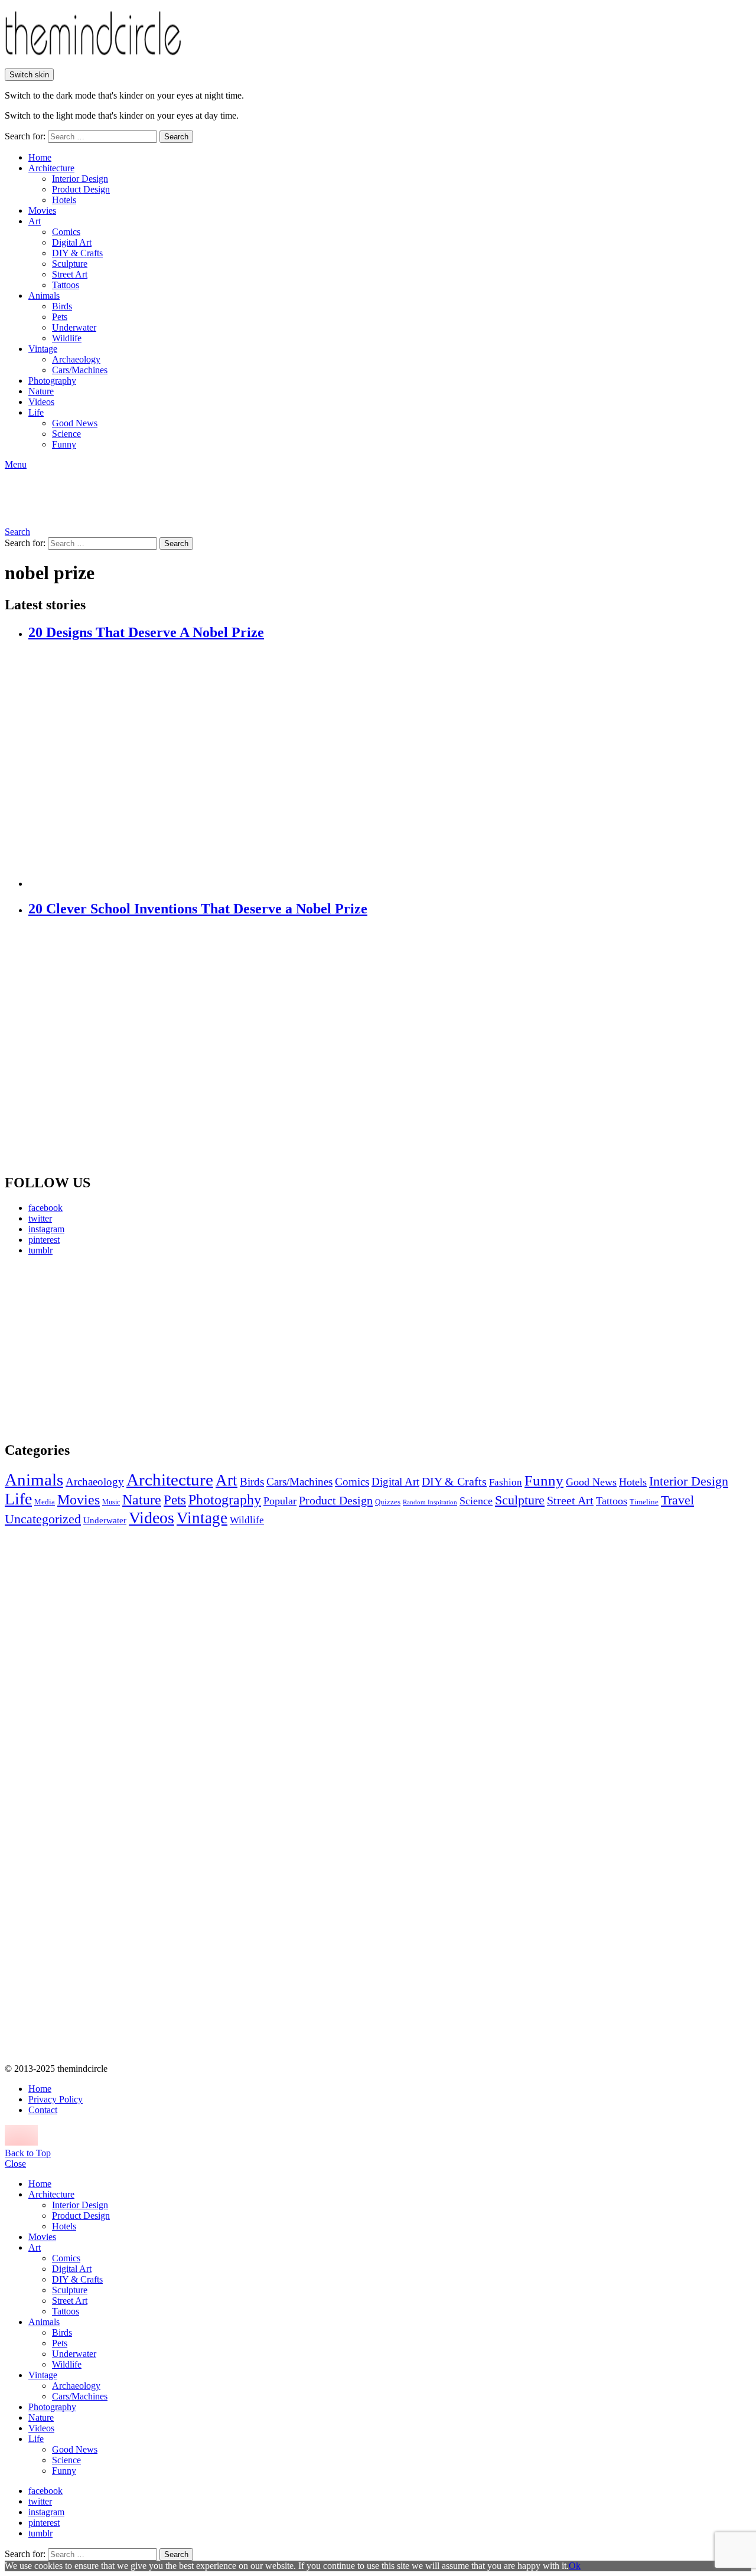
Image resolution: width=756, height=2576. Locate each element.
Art (35, 221)
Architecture (51, 168)
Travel (677, 1500)
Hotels (64, 200)
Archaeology (76, 359)
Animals (44, 296)
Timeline (644, 1502)
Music (111, 1502)
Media (45, 1502)
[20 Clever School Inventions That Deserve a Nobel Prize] (390, 1046)
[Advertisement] (115, 1348)
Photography (52, 381)
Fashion (506, 1482)
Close (15, 2164)
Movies (42, 210)
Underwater (74, 327)
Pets (60, 317)
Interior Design (80, 179)
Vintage (43, 349)
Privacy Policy (56, 2099)
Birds (62, 306)
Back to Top (28, 2153)
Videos (41, 402)
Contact (43, 2110)
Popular (280, 1501)
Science (66, 434)
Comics (66, 232)
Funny (64, 444)
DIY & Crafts (77, 253)
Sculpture (70, 264)
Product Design (81, 189)
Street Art (70, 274)
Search (176, 137)
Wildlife (67, 338)
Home (40, 157)
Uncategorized (43, 1519)
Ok (575, 2566)
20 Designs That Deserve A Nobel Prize (146, 632)
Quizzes (388, 1502)
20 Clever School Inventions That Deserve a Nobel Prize (198, 909)
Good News (75, 423)
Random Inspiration (430, 1502)
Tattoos (66, 285)
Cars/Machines (80, 370)
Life (36, 412)
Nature (41, 391)
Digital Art (72, 242)
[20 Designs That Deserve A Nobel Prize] (390, 765)
